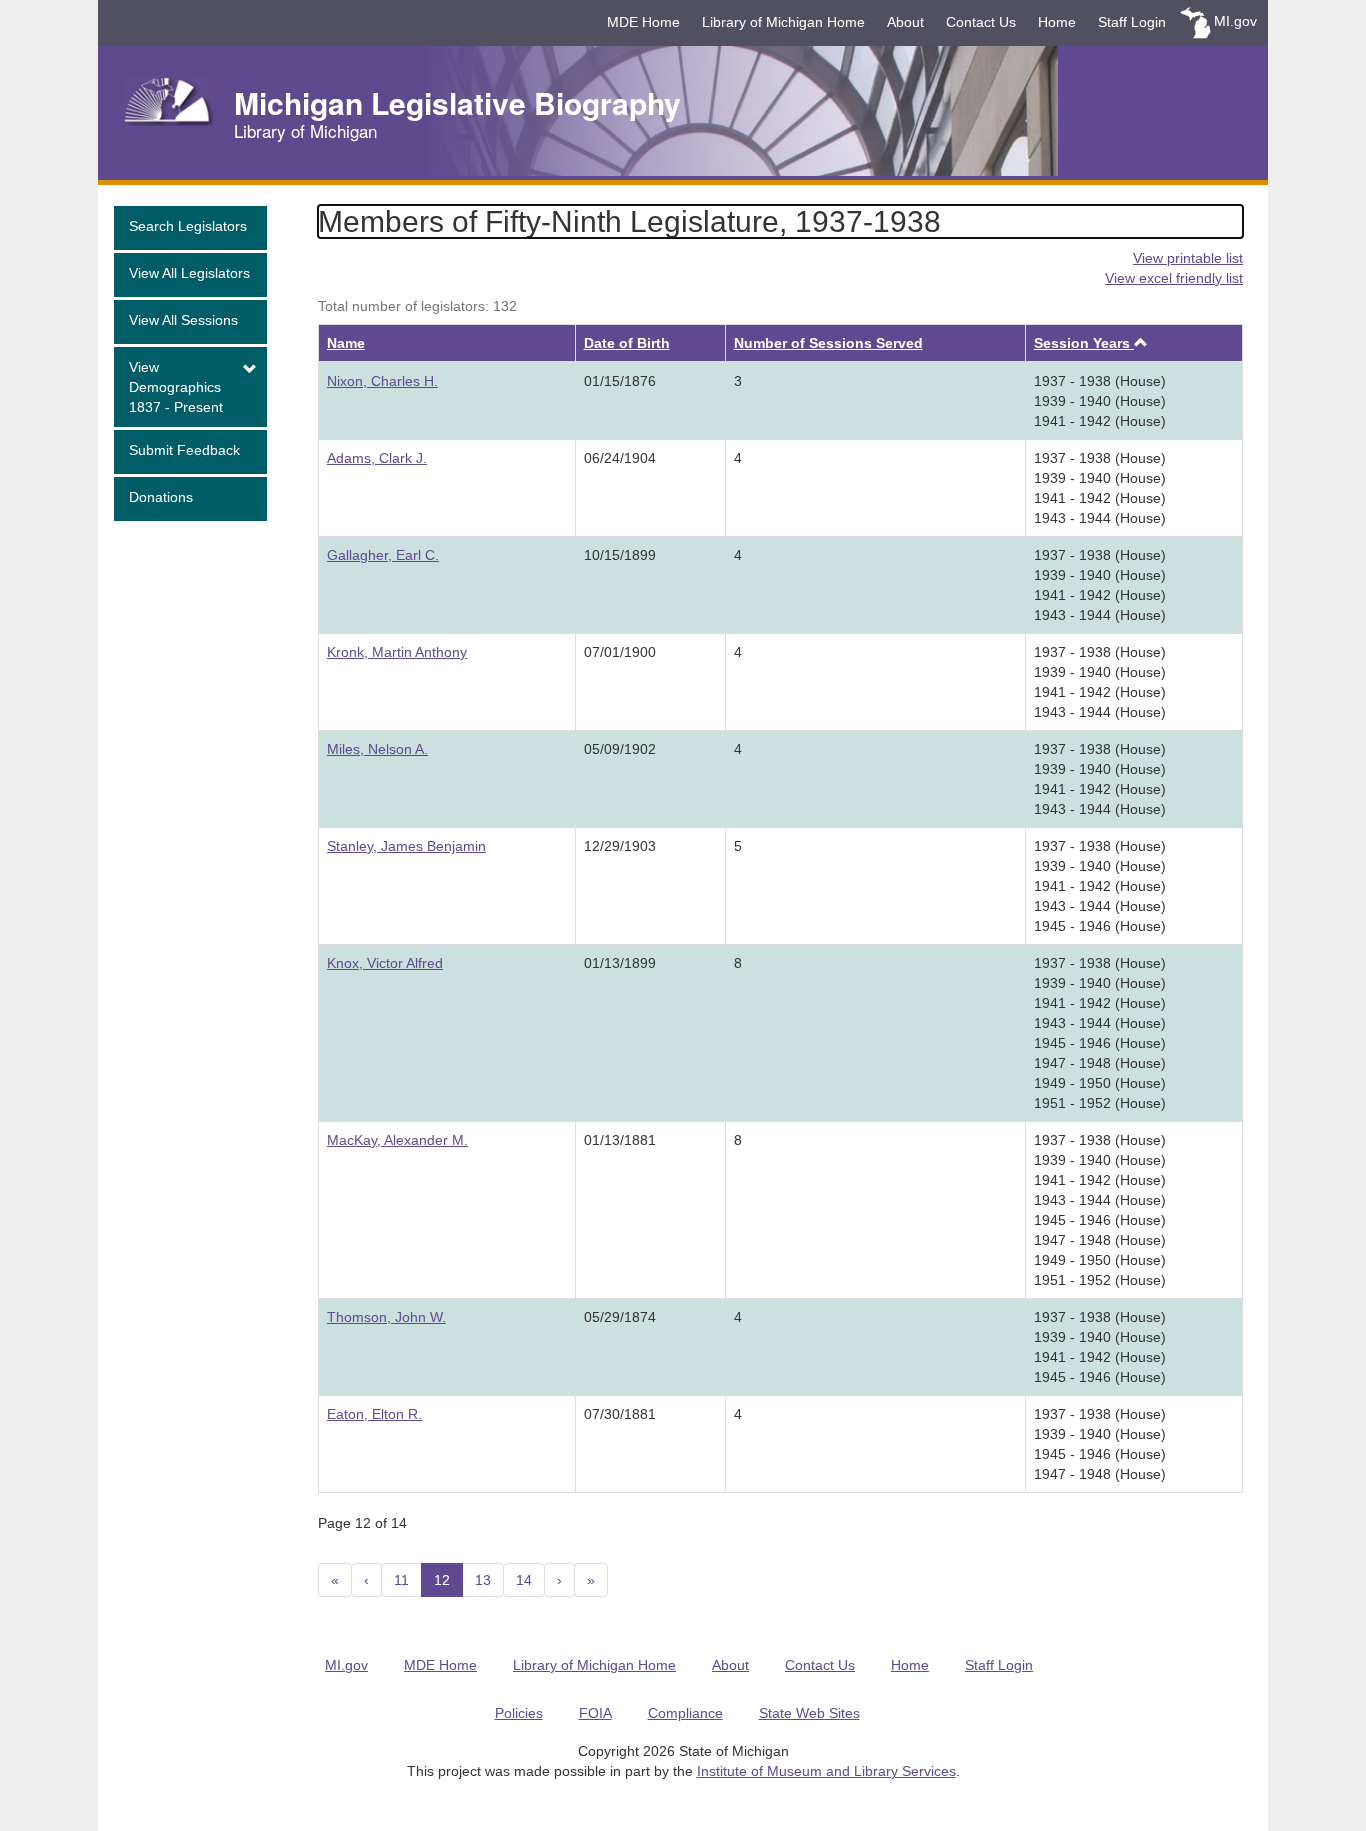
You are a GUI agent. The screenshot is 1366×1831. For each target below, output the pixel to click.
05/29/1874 (620, 1317)
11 (401, 1580)
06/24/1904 (620, 458)
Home (1057, 22)
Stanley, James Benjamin (406, 846)
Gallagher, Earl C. (383, 555)
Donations (161, 497)
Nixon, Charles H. (382, 381)
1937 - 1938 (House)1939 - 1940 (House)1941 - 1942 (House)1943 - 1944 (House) (1100, 488)
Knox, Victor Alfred (385, 963)
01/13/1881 (620, 1140)
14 (524, 1580)
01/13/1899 (620, 963)
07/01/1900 (620, 652)
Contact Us (981, 22)
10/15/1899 (620, 555)
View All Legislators (189, 273)
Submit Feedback (184, 450)
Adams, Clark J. (377, 458)
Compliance (685, 1713)
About (905, 22)
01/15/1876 (620, 381)
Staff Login (1132, 22)
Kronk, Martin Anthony (397, 652)
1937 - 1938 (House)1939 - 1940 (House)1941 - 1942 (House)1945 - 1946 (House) (1100, 1347)
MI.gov (1235, 21)
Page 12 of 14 (362, 1523)
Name (346, 343)
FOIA (595, 1713)
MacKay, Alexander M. (397, 1140)
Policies (519, 1713)
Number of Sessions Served (828, 343)
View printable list (1188, 258)
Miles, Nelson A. (377, 749)
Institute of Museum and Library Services (826, 1771)
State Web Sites (809, 1713)
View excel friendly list (1174, 278)
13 (483, 1580)
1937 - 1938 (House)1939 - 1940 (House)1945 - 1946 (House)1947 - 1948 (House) (1100, 1444)
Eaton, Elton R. (374, 1414)
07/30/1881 (620, 1414)
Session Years (1084, 343)
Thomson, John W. (386, 1317)
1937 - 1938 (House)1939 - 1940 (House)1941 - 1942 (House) (1100, 401)
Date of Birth (627, 343)
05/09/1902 (620, 749)
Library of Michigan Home (783, 22)
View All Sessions (183, 320)
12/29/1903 (620, 846)
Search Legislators (188, 226)
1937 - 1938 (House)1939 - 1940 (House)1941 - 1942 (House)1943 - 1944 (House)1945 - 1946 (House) (1100, 886)
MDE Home (643, 22)
